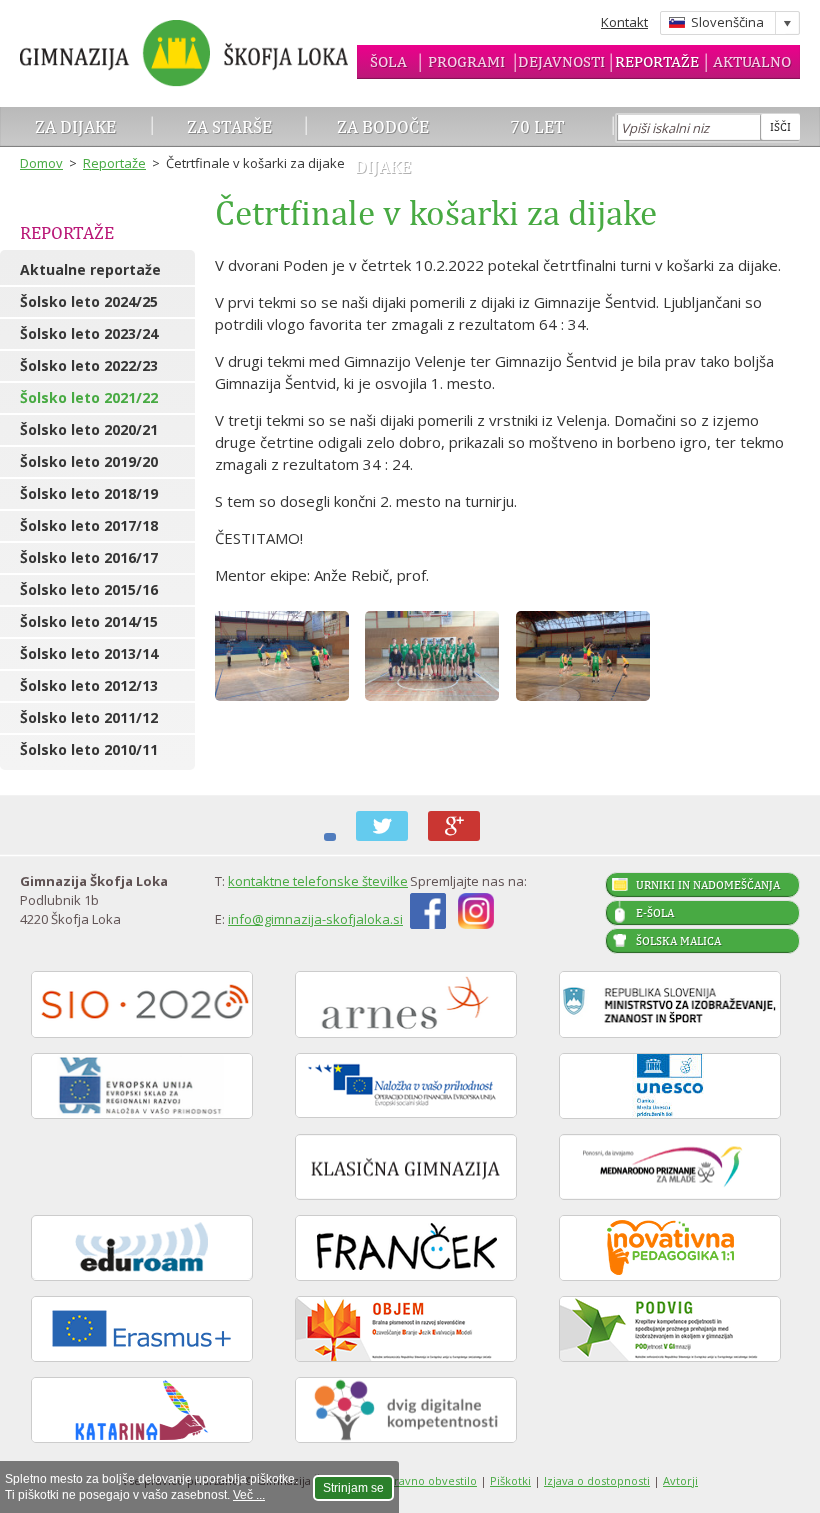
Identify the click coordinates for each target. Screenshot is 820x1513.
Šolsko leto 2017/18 (89, 525)
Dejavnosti (561, 61)
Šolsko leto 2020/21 (89, 429)
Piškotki (510, 1480)
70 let (537, 126)
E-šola (655, 913)
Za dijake (75, 126)
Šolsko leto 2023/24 (89, 333)
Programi (466, 61)
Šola (388, 61)
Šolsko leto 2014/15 (89, 621)
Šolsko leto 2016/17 (89, 557)
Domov (41, 163)
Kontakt (624, 22)
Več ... (249, 1495)
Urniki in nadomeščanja (708, 885)
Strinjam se (353, 1488)
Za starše (229, 126)
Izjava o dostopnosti (597, 1480)
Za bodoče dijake (383, 146)
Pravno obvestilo (432, 1480)
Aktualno (752, 61)
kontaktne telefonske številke (318, 881)
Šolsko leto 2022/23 (89, 365)
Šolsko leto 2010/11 (89, 749)
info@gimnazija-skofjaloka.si (315, 919)
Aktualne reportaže (90, 269)
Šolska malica (678, 941)
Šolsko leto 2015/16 (89, 589)
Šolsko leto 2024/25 (89, 301)
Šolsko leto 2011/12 (89, 717)
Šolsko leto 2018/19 (89, 493)
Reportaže (657, 61)
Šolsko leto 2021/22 (89, 397)
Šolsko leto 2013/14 (89, 653)
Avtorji (680, 1480)
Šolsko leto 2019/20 (89, 461)
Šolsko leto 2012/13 (89, 685)
